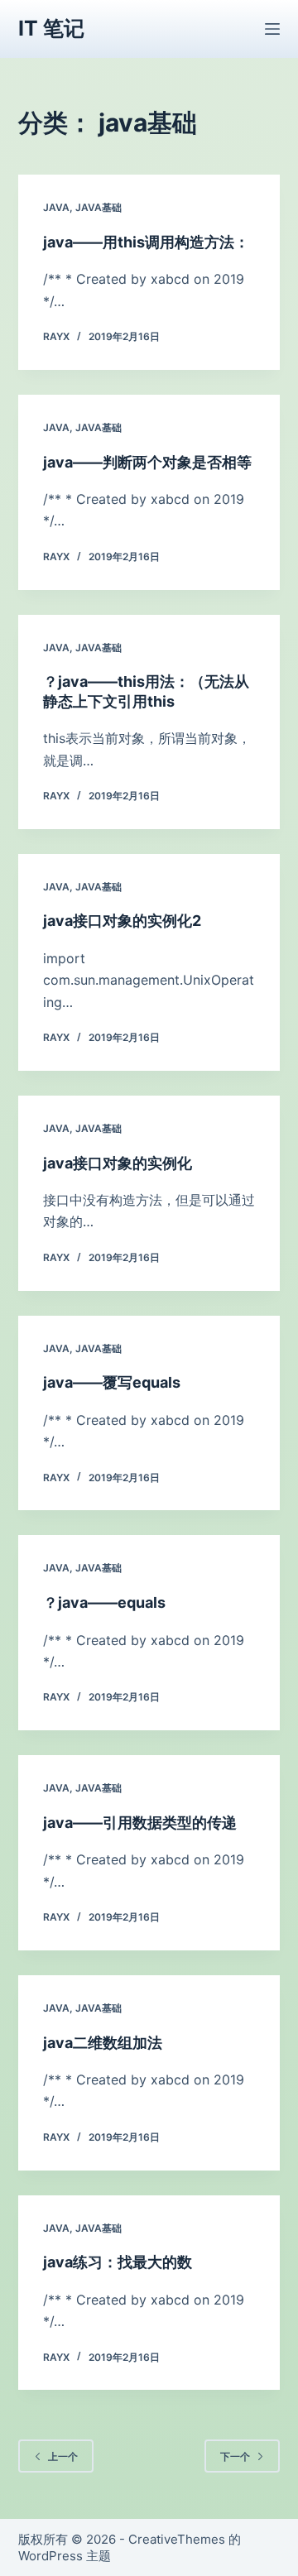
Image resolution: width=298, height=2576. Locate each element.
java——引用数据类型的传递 (140, 1823)
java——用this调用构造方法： (146, 242)
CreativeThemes (177, 2539)
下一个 (235, 2456)
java (56, 207)
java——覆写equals (112, 1382)
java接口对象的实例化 (118, 1163)
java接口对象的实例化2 (122, 921)
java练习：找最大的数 (118, 2262)
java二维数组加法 (103, 2043)
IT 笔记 (51, 28)
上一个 (63, 2456)
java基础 (99, 207)
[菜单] (272, 29)
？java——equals (104, 1602)
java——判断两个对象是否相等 (147, 462)
